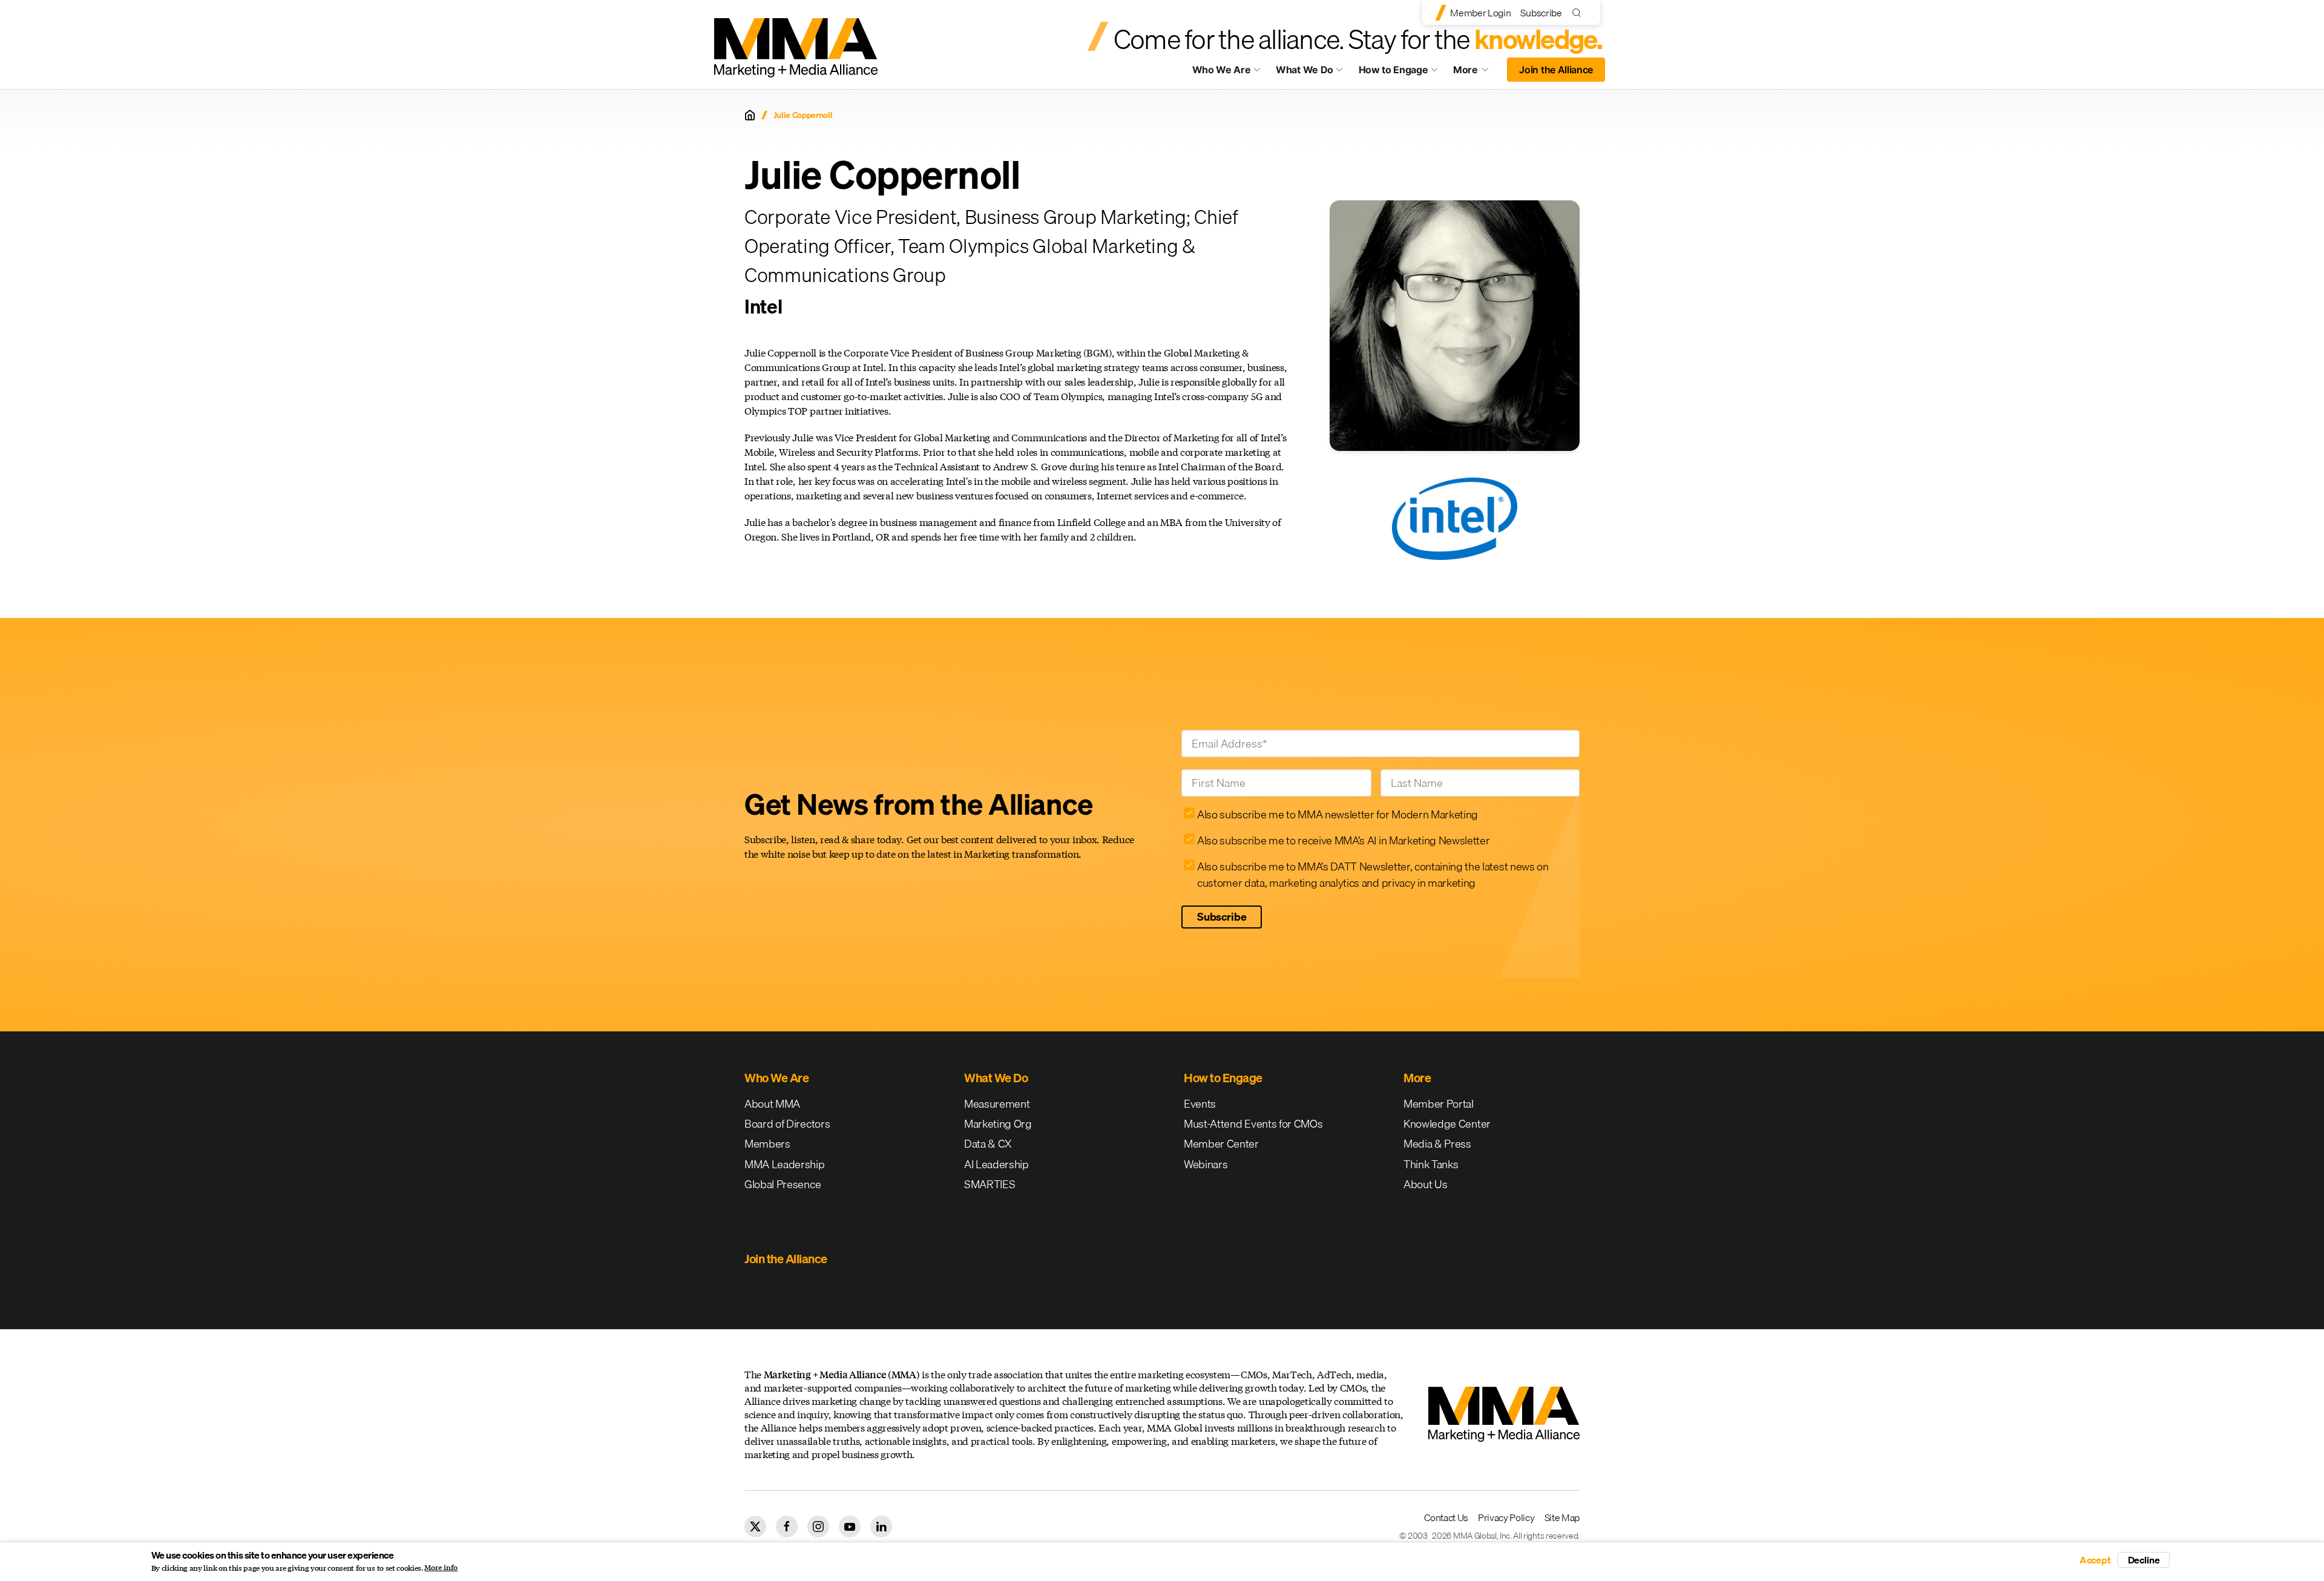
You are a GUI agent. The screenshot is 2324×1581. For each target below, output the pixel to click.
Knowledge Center (1447, 1124)
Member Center (1221, 1144)
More (1477, 73)
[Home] (750, 115)
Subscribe (1541, 13)
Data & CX (988, 1144)
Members (767, 1144)
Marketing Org (998, 1124)
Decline (2144, 1560)
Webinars (1206, 1164)
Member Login (1480, 13)
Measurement (997, 1104)
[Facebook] (787, 1527)
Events (1200, 1104)
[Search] (1579, 12)
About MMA (772, 1104)
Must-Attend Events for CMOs (1253, 1124)
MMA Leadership (785, 1164)
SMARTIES (990, 1184)
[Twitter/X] (755, 1527)
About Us (1425, 1184)
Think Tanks (1431, 1164)
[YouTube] (850, 1527)
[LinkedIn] (881, 1527)
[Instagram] (818, 1527)
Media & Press (1437, 1144)
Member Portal (1439, 1104)
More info (441, 1568)
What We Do (1305, 70)
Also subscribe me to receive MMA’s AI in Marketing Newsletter (1343, 840)
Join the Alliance (1556, 70)
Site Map (1562, 1517)
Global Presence (783, 1184)
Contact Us (1446, 1517)
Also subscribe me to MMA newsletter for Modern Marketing (1338, 814)
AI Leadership (996, 1164)
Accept (2095, 1560)
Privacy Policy (1506, 1517)
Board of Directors (787, 1124)
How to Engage (1393, 70)
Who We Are (1222, 70)
